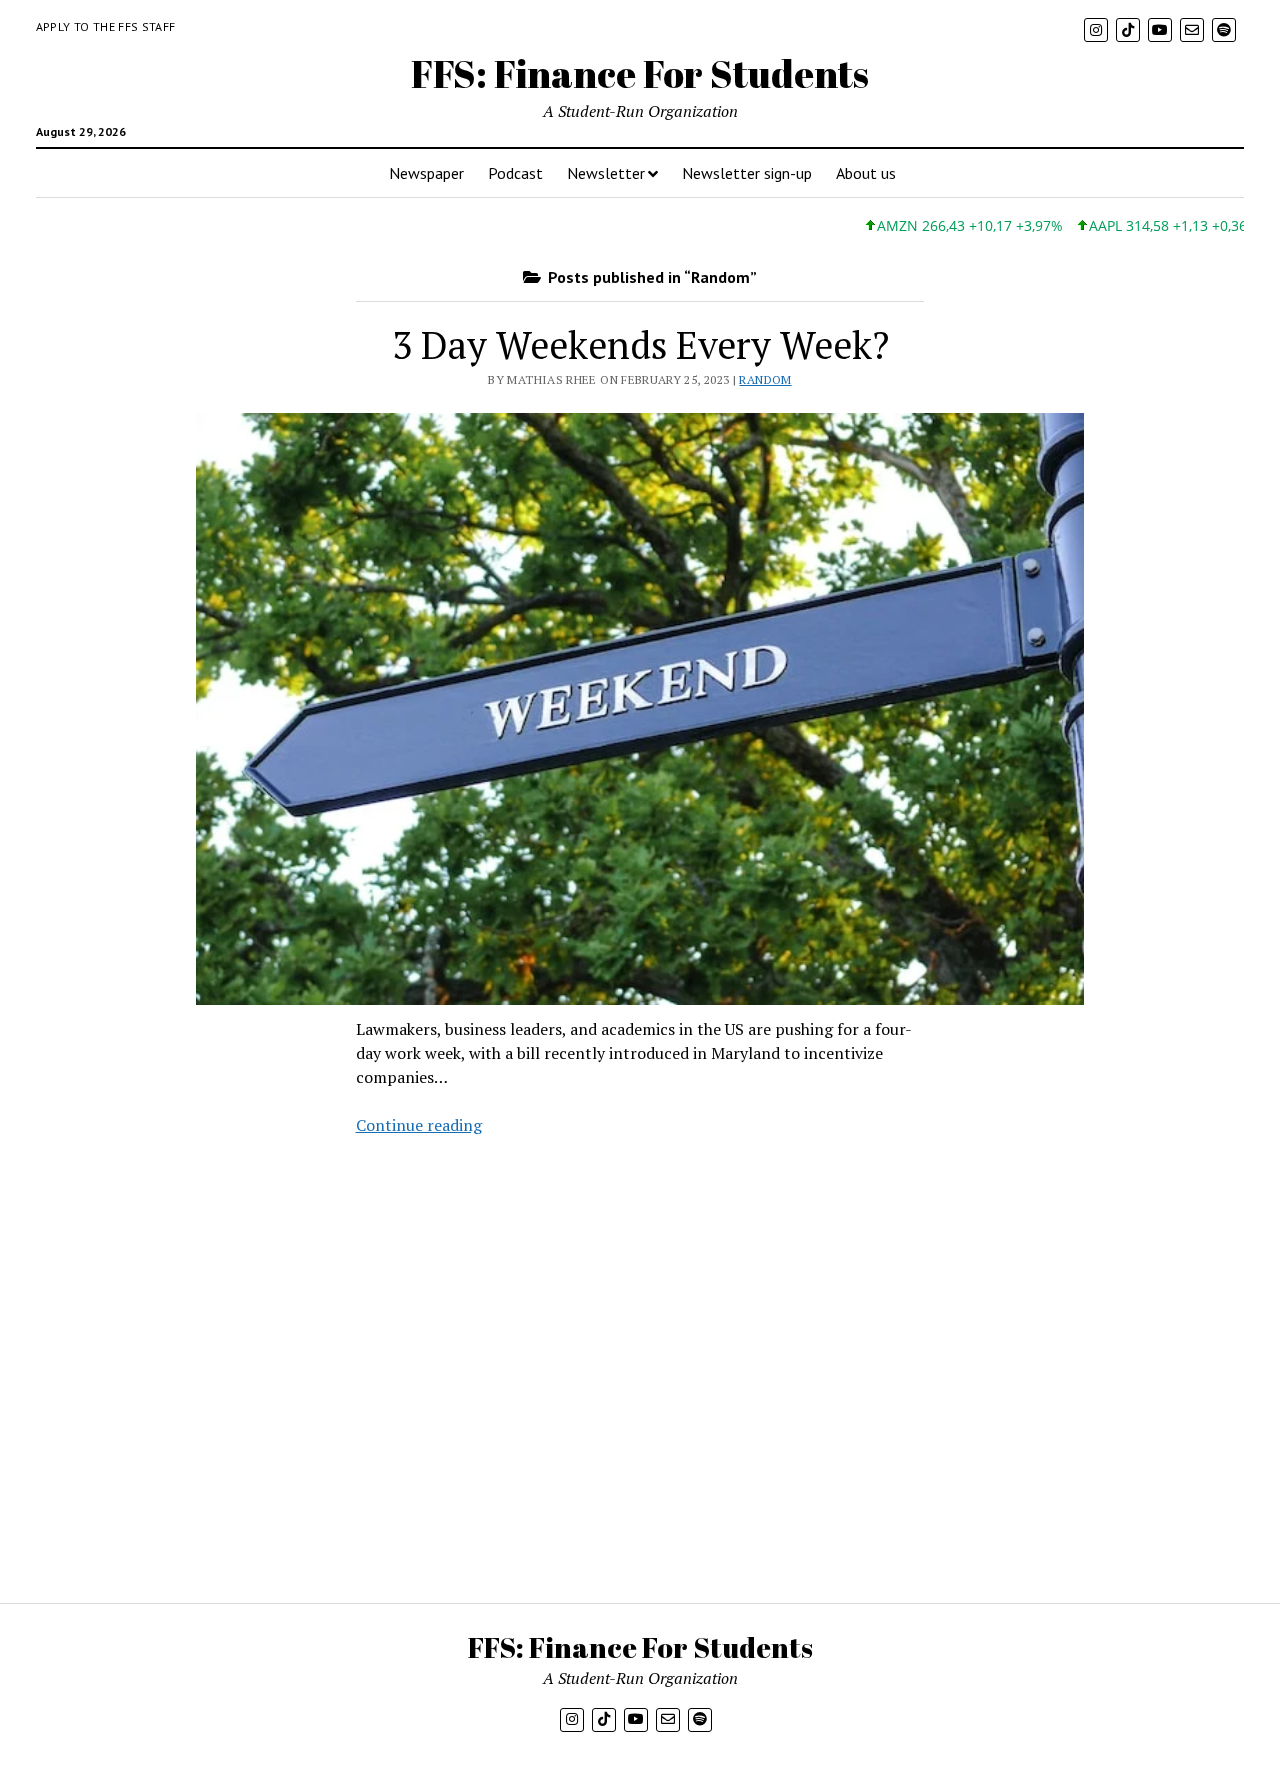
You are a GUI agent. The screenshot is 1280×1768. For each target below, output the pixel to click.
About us (866, 173)
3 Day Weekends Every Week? (640, 345)
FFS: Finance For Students (640, 73)
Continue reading (419, 1125)
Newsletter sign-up (747, 173)
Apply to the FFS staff (106, 26)
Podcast (515, 173)
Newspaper (426, 173)
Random (765, 379)
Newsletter (606, 173)
